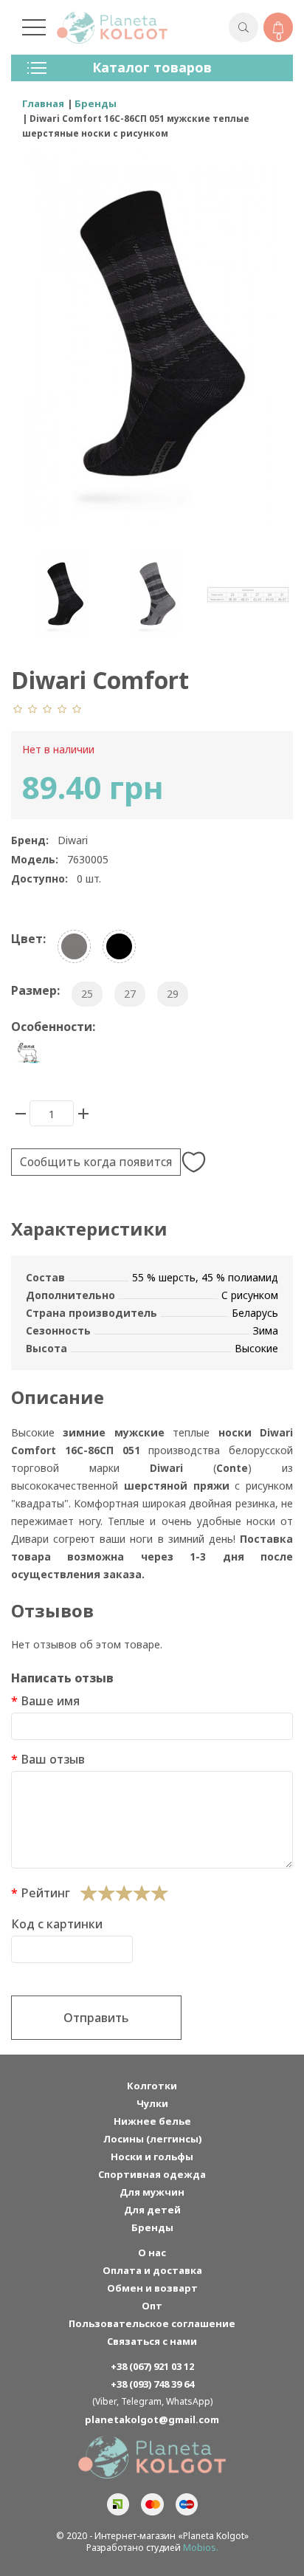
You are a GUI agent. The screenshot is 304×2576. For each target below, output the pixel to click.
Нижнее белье (152, 2121)
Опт (152, 2306)
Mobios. (201, 2548)
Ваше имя (50, 1701)
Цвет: (28, 939)
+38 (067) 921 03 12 (152, 2366)
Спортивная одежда (152, 2174)
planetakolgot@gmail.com (152, 2419)
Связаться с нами (152, 2341)
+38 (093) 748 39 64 (152, 2384)
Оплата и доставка (152, 2270)
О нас (152, 2253)
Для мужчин (152, 2192)
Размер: (35, 990)
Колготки (152, 2086)
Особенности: (53, 1027)
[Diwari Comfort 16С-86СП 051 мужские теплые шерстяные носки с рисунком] (63, 595)
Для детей (152, 2210)
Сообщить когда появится (96, 1162)
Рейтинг (45, 1893)
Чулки (152, 2103)
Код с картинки (57, 1924)
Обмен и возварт (152, 2288)
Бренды (152, 2227)
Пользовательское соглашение (152, 2323)
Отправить (96, 2018)
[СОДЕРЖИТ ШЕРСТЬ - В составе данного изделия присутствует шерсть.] (28, 1054)
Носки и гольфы (152, 2157)
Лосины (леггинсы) (152, 2139)
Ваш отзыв (53, 1759)
